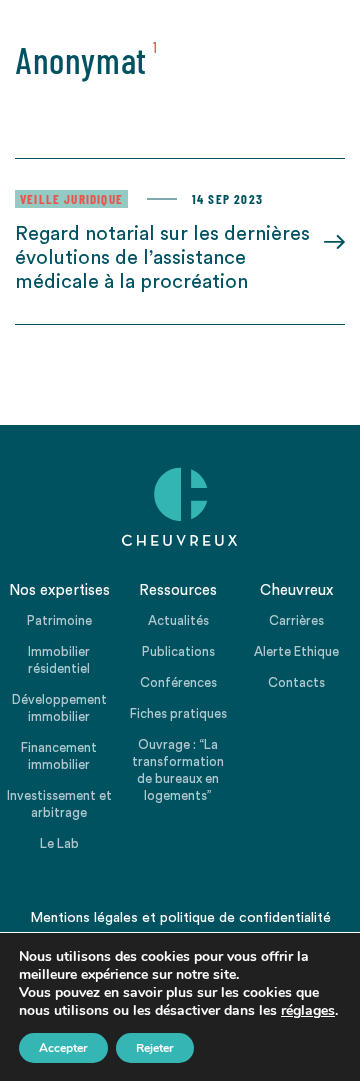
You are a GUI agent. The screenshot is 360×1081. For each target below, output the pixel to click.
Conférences (178, 682)
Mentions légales (84, 918)
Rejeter (155, 1048)
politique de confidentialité (245, 918)
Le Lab (59, 843)
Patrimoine (59, 620)
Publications (178, 651)
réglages (308, 1011)
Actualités (178, 620)
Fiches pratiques (178, 713)
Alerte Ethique (296, 651)
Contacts (296, 682)
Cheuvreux (180, 507)
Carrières (296, 620)
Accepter (63, 1048)
